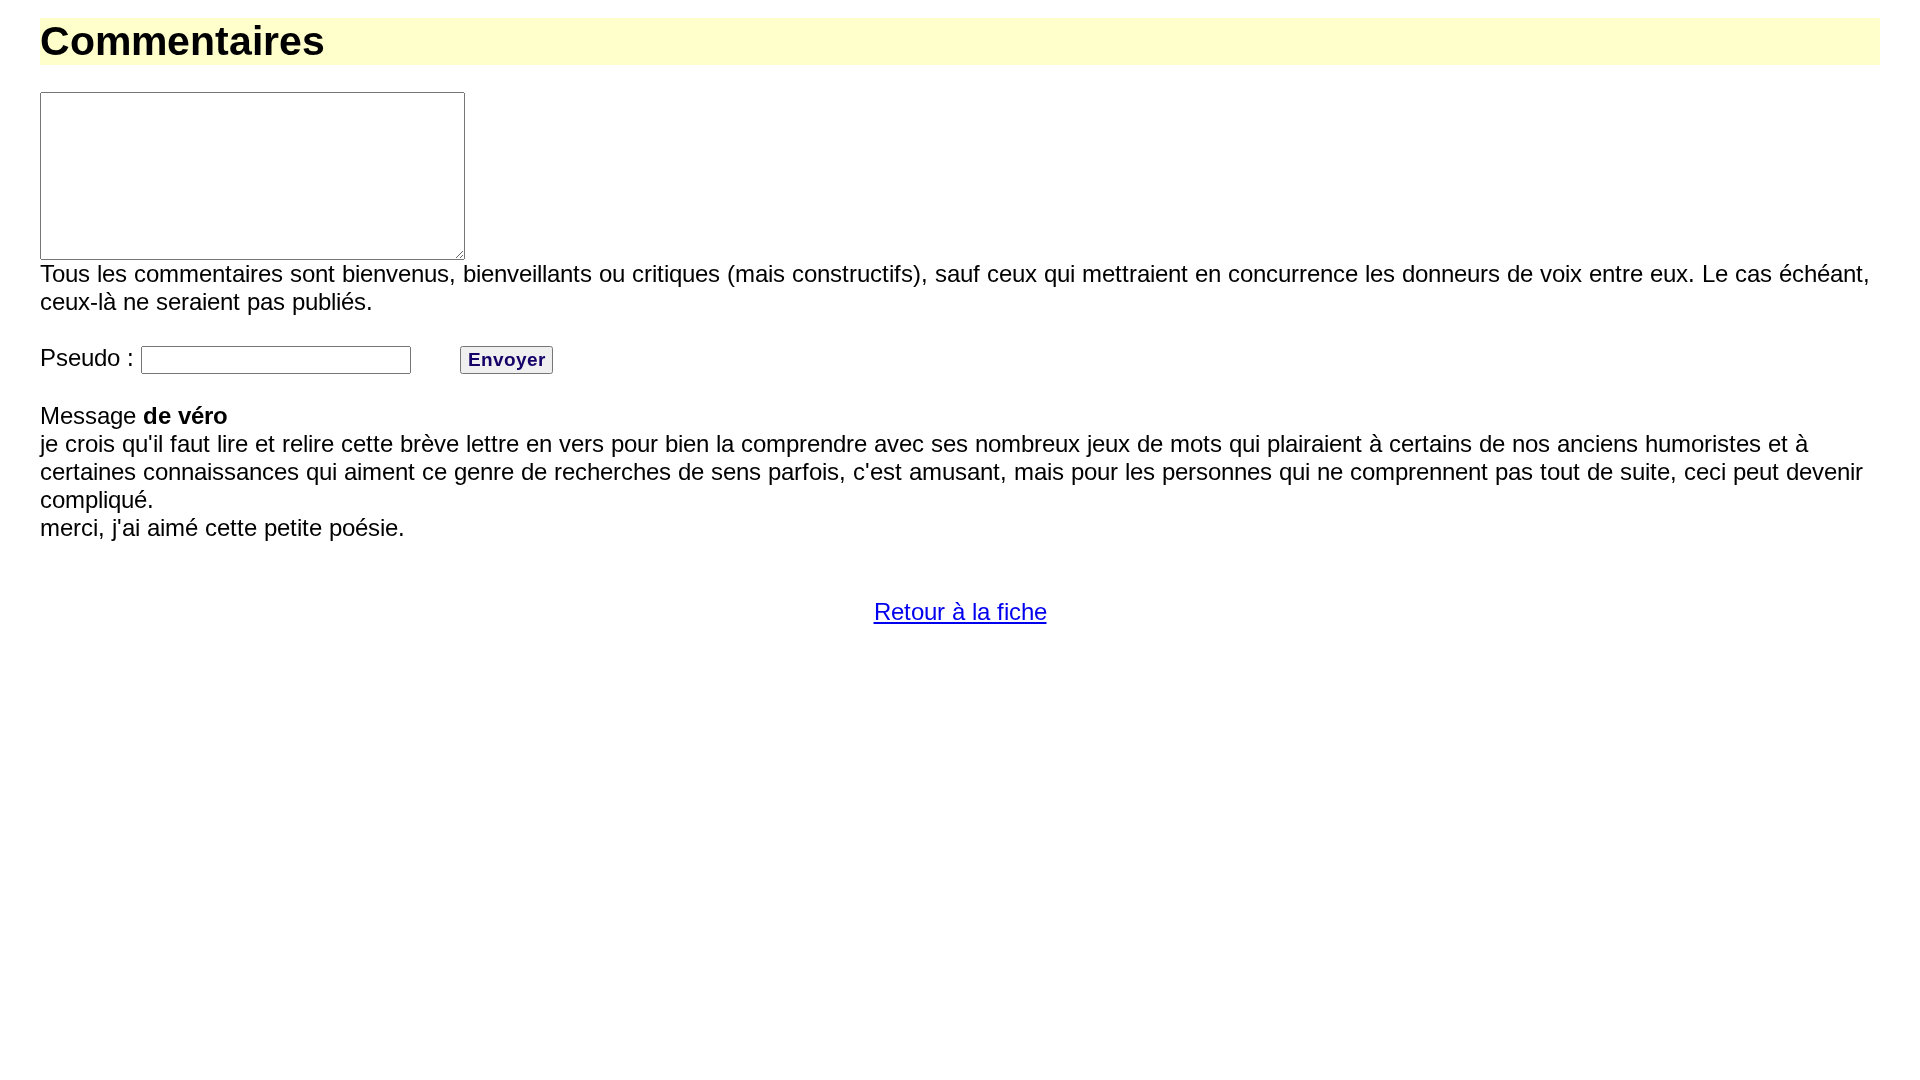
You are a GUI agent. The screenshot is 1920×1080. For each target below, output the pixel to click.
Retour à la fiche (960, 611)
